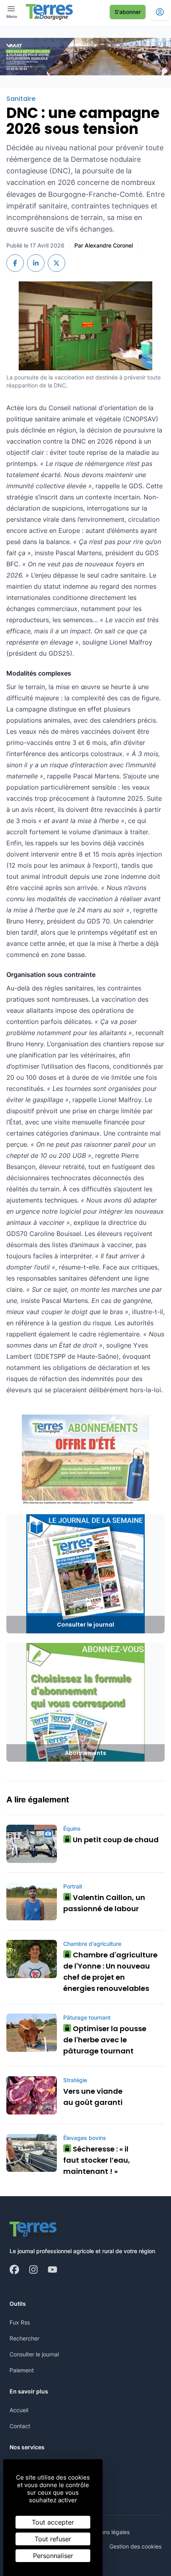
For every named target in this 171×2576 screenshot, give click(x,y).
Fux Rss (20, 2322)
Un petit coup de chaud (113, 1840)
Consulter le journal (34, 2354)
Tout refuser (53, 2539)
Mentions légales (108, 2532)
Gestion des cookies (135, 2546)
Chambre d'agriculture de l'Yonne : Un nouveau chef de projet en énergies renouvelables (110, 1972)
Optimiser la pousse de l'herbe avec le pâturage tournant (105, 2040)
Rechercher (24, 2338)
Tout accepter (53, 2522)
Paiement (22, 2370)
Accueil (19, 2410)
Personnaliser (53, 2556)
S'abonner (128, 12)
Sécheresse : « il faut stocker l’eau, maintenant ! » (97, 2160)
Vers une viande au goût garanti (93, 2097)
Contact (20, 2426)
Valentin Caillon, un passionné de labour (104, 1903)
